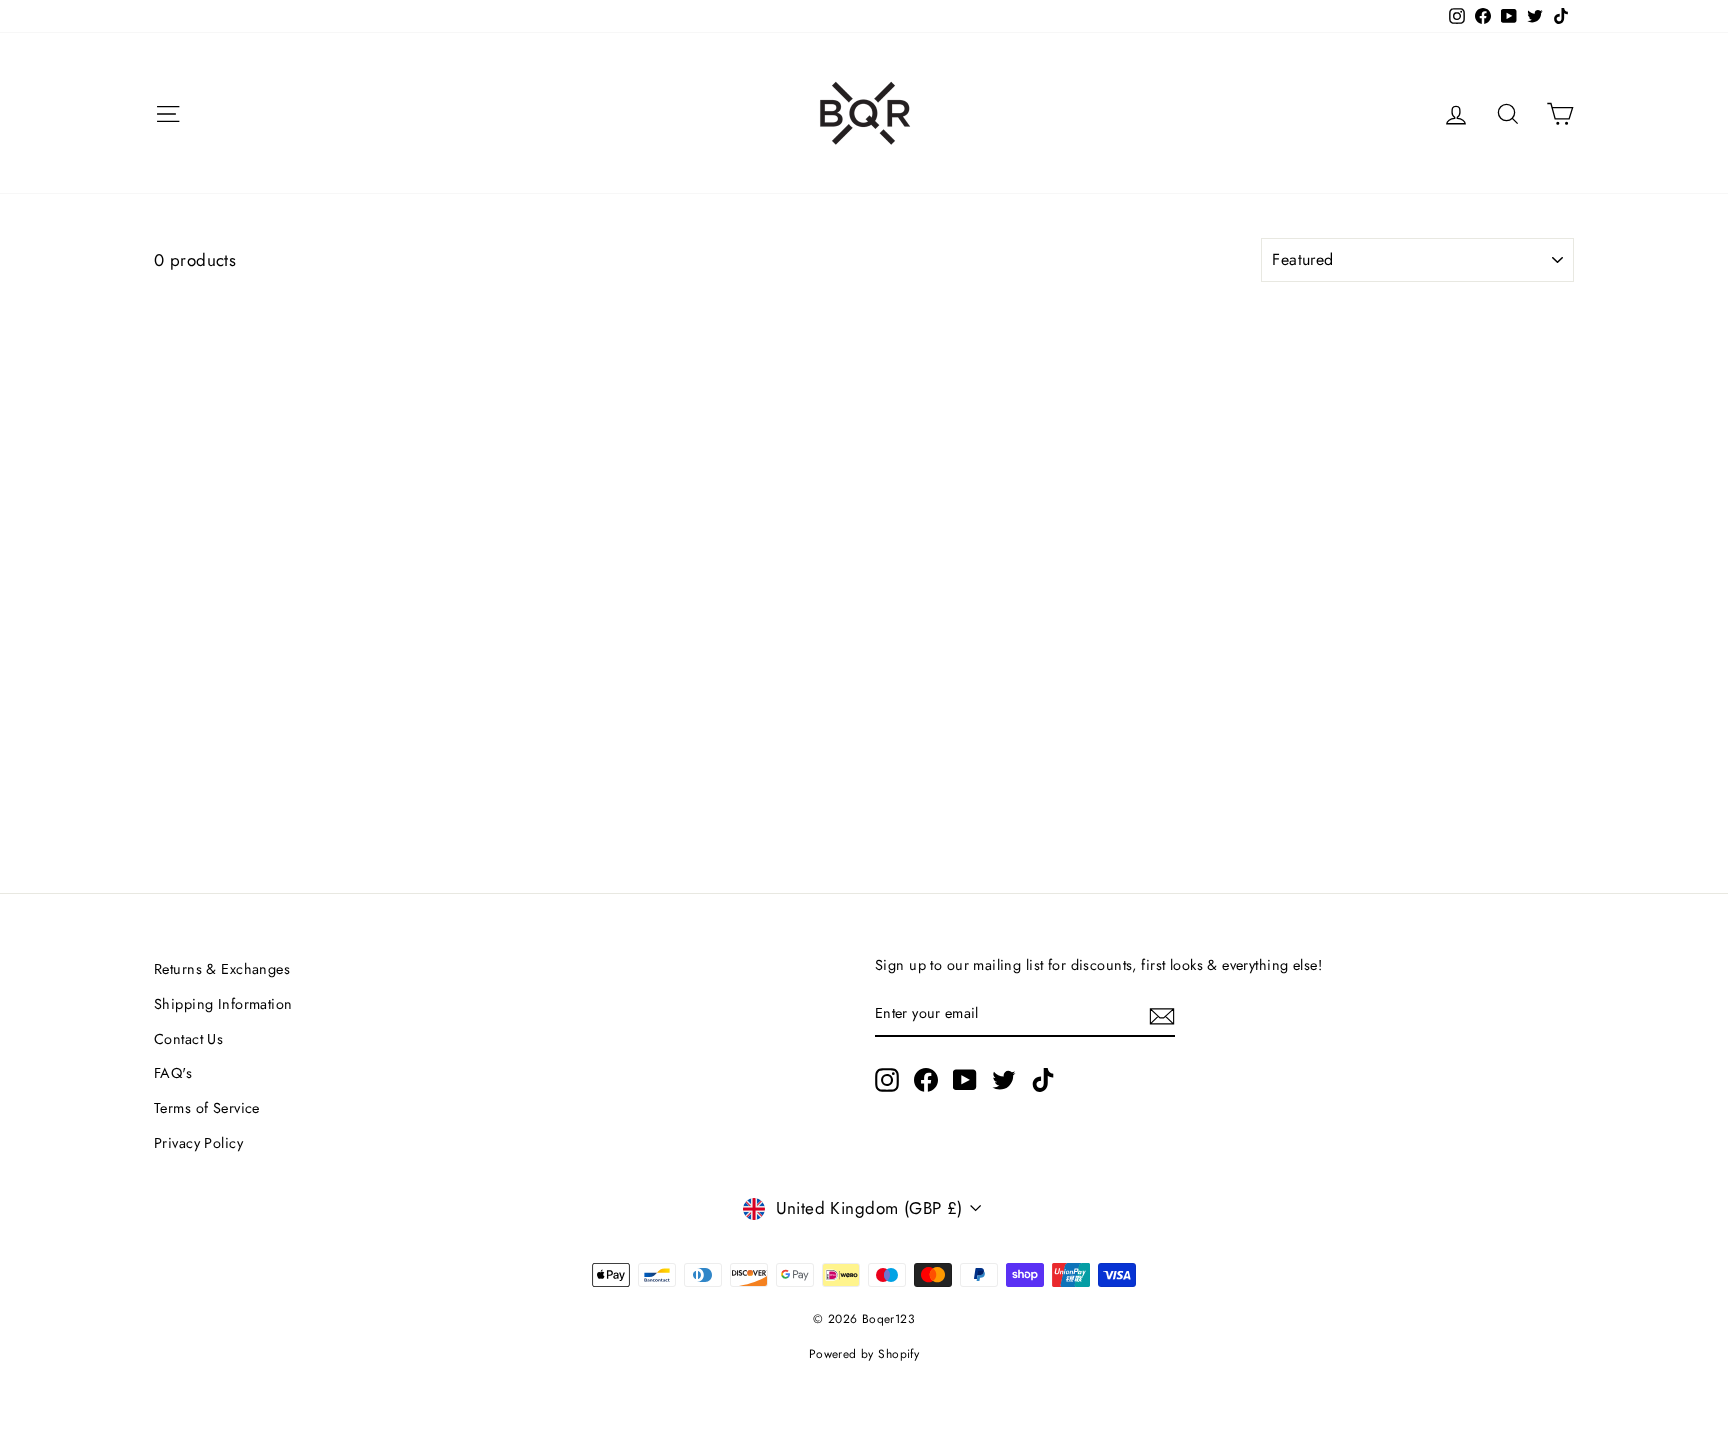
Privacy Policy (198, 1143)
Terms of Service (207, 1108)
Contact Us (188, 1039)
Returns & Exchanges (222, 969)
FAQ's (173, 1073)
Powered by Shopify (864, 1354)
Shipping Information (223, 1004)
